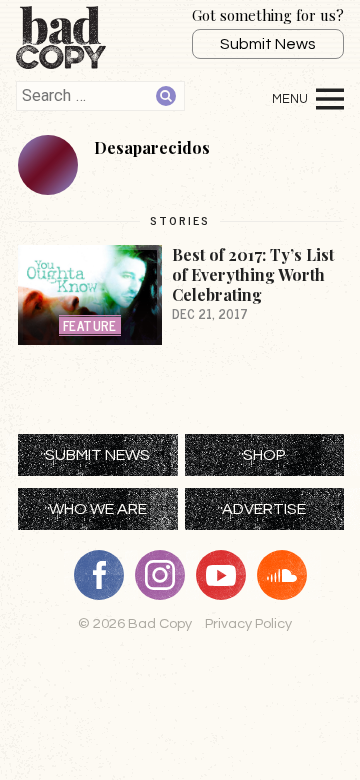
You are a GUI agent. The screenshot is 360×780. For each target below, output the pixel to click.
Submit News (268, 44)
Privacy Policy (248, 623)
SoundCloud (289, 575)
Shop (264, 455)
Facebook (106, 575)
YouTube (228, 575)
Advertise (264, 509)
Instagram (167, 575)
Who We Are (98, 509)
